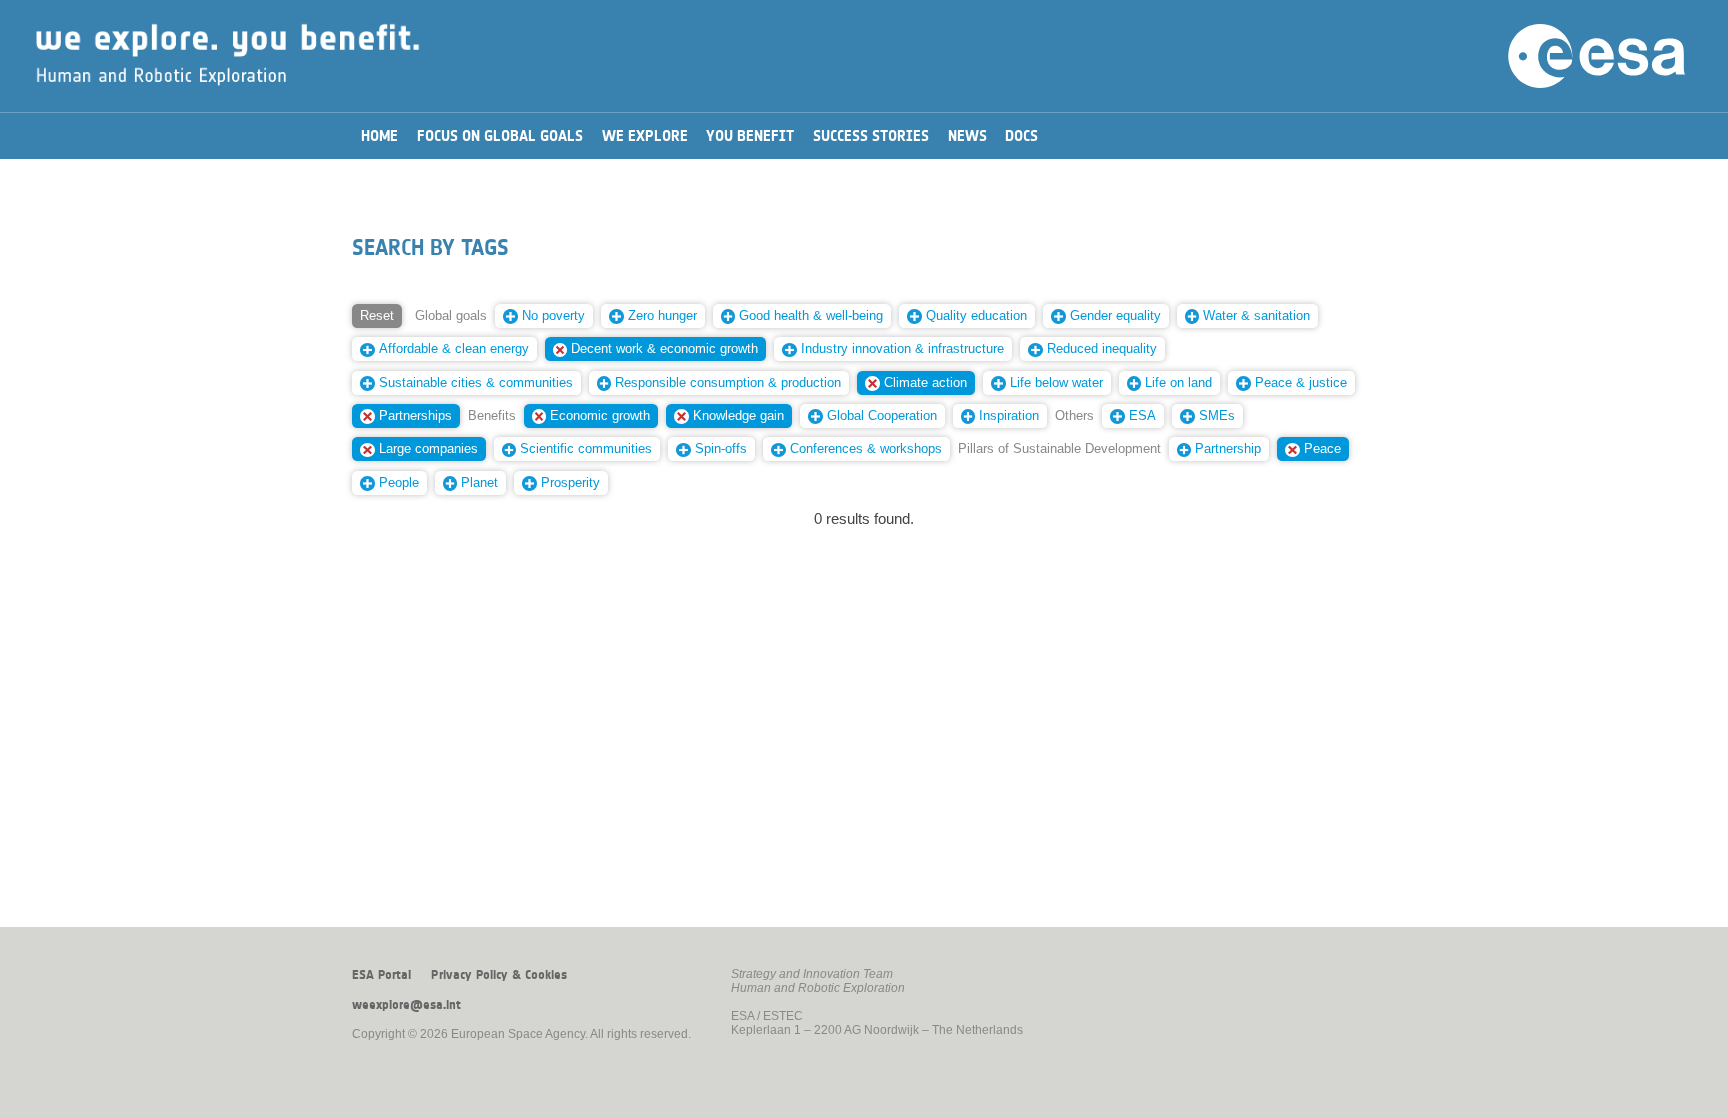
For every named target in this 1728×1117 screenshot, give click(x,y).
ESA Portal (381, 975)
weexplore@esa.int (406, 1005)
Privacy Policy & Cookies (499, 975)
